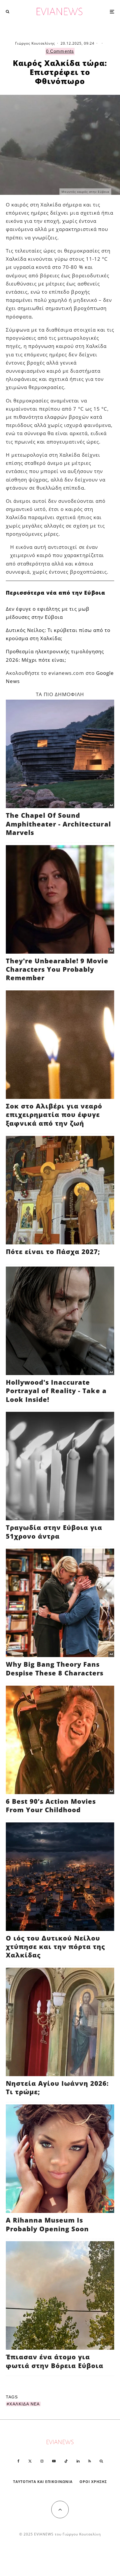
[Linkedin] (78, 2461)
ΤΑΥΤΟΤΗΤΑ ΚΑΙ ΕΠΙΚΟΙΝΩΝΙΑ (43, 2482)
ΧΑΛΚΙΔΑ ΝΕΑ (24, 2404)
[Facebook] (18, 2461)
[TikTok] (66, 2461)
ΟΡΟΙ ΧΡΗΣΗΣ (93, 2482)
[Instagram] (42, 2461)
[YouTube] (54, 2461)
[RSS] (90, 2461)
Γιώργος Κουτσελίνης (35, 43)
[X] (30, 2461)
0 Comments (60, 51)
